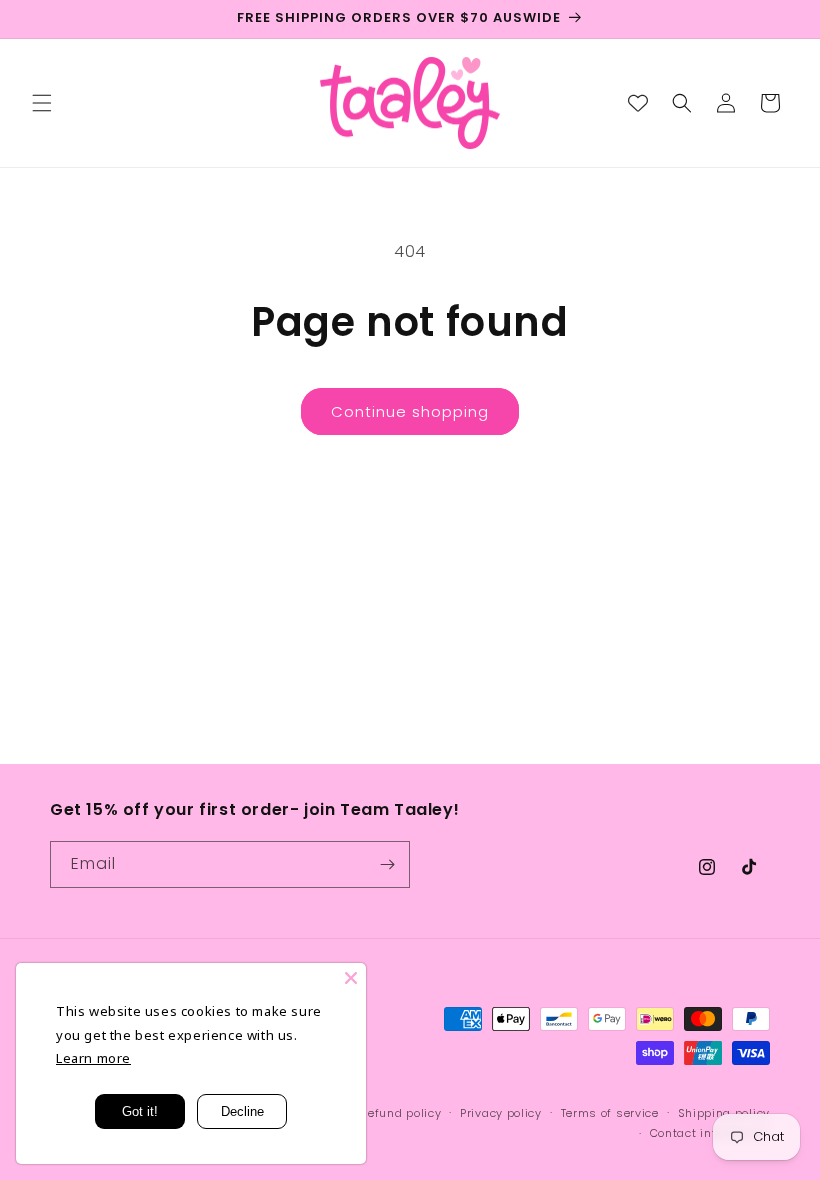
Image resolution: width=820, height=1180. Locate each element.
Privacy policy (501, 1113)
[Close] (351, 978)
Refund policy (400, 1113)
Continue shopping (410, 411)
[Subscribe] (387, 864)
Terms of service (610, 1113)
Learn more (93, 1058)
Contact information (710, 1133)
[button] (42, 103)
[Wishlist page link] (638, 103)
